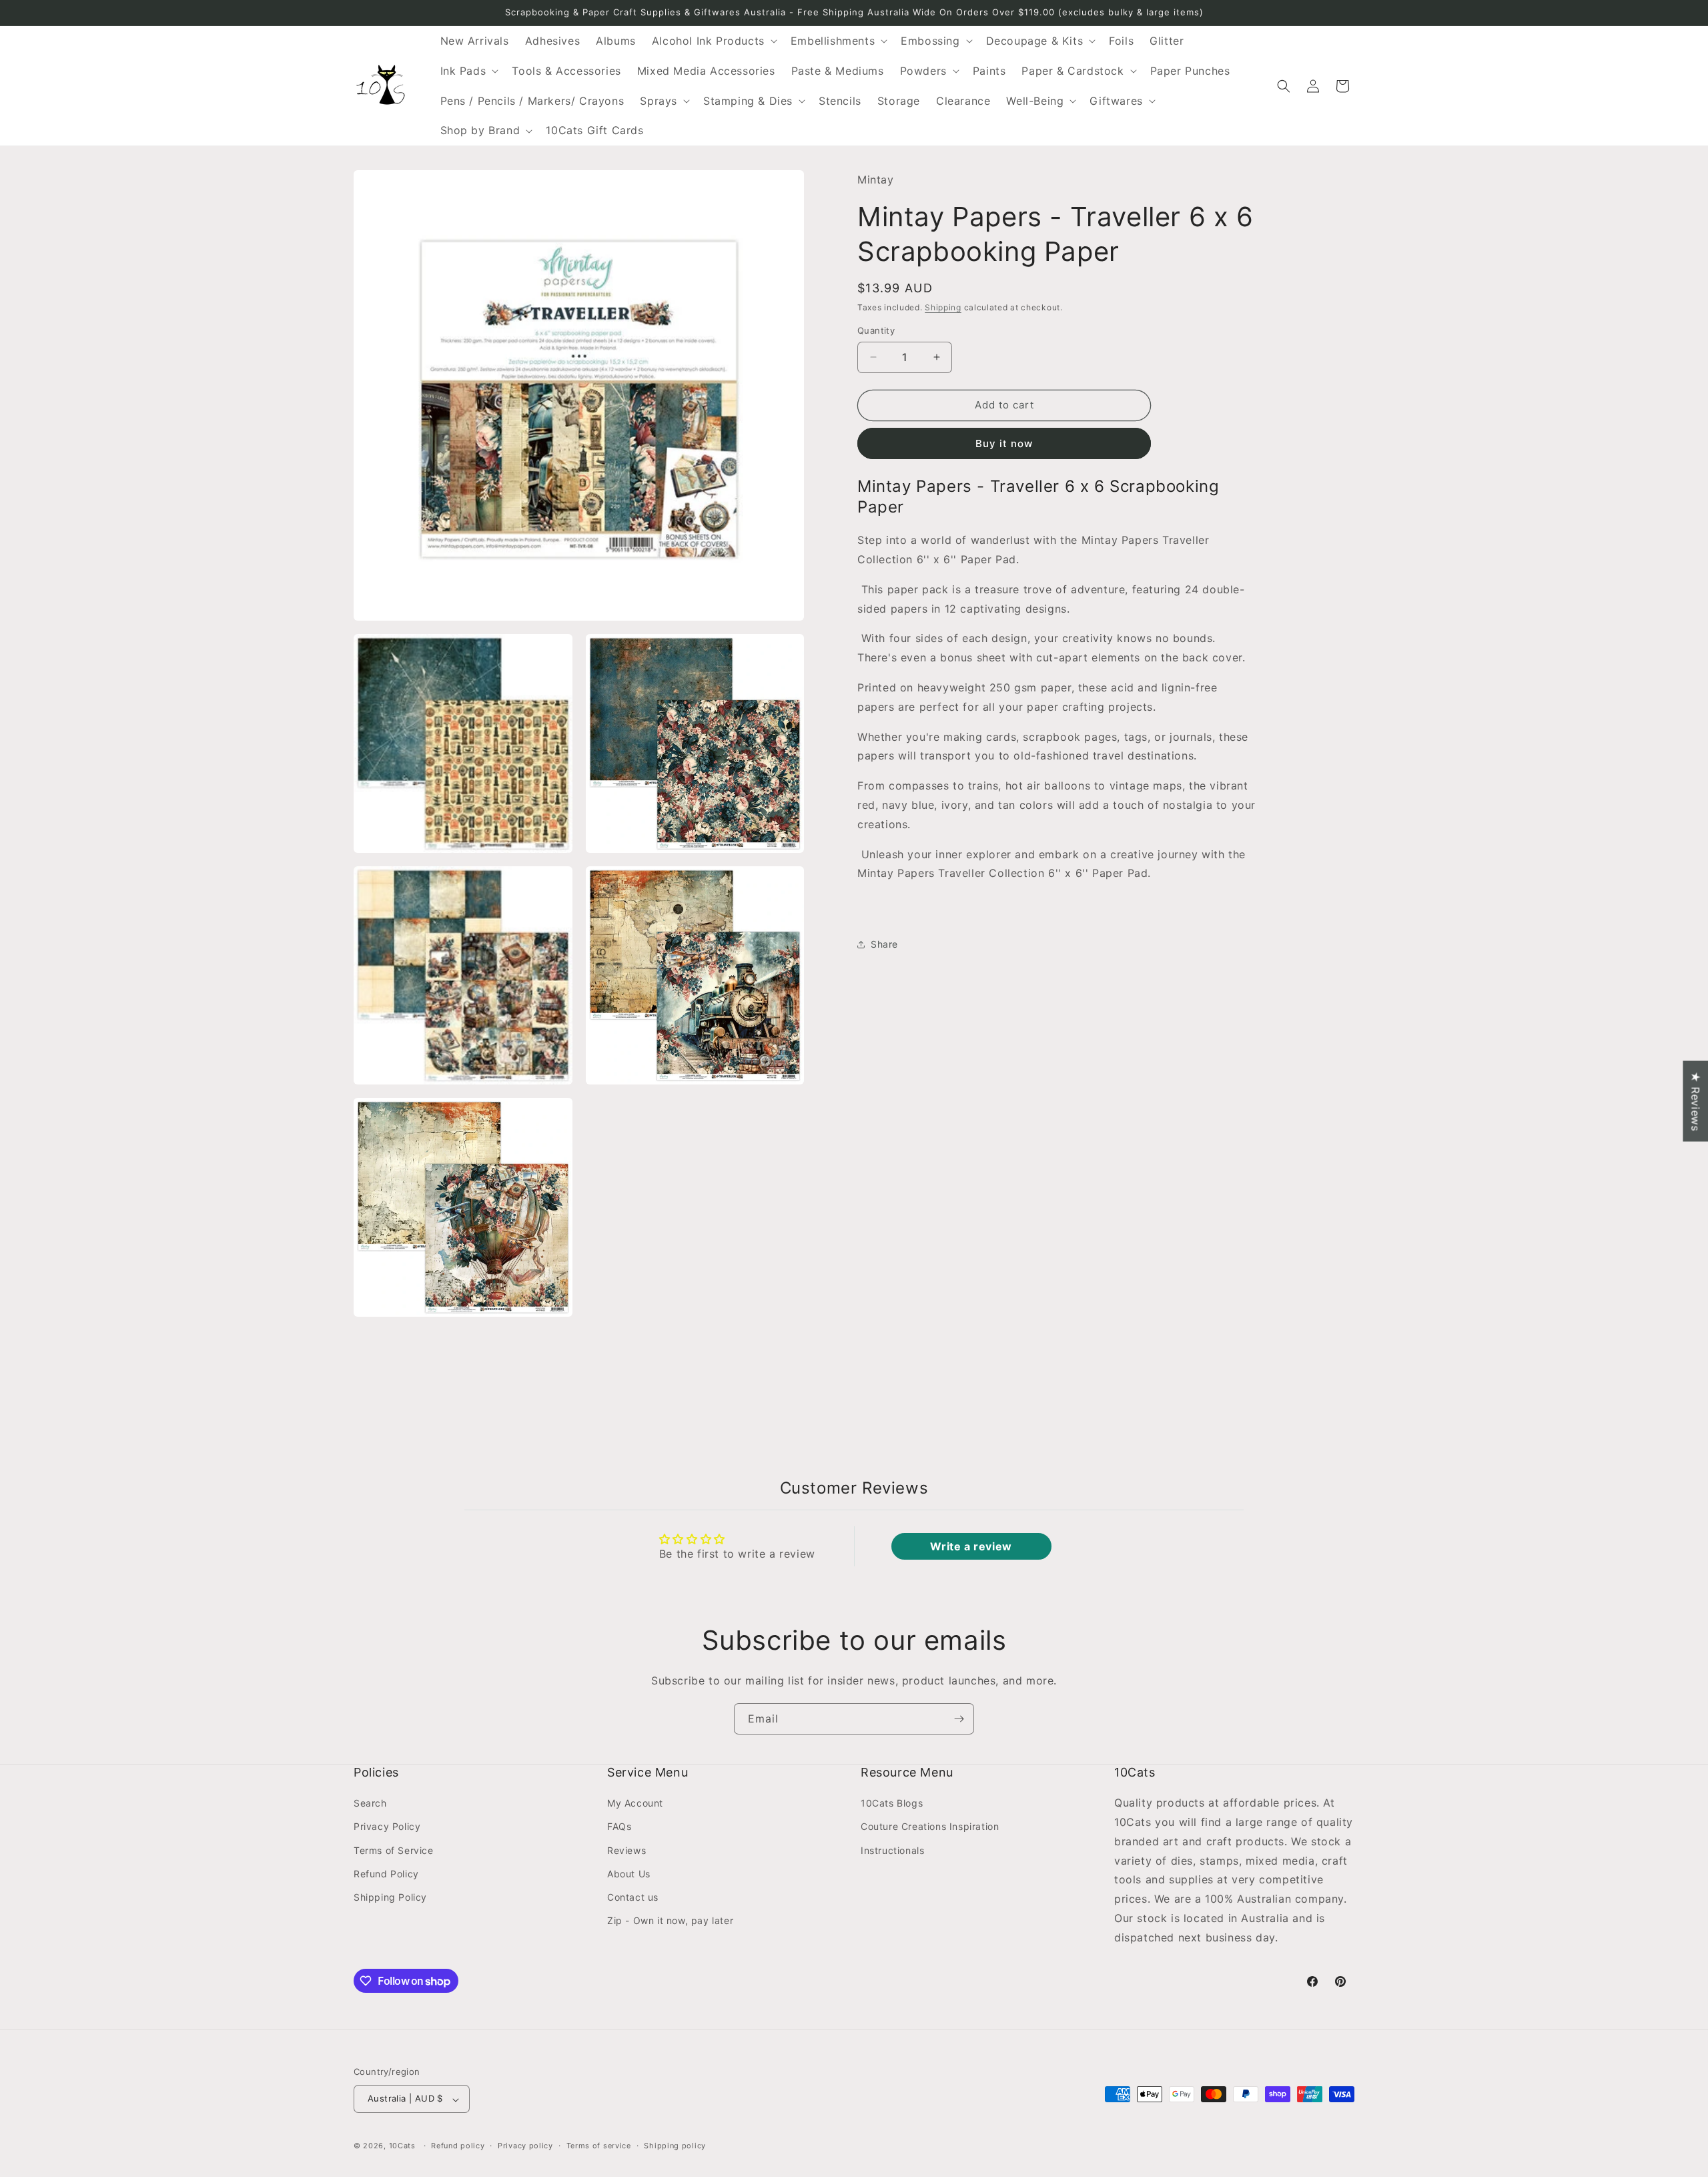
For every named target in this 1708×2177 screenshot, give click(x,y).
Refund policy (458, 2146)
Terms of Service (394, 1850)
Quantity (876, 330)
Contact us (633, 1897)
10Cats (402, 2146)
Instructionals (892, 1850)
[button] (713, 41)
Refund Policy (386, 1874)
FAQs (619, 1827)
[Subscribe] (959, 1719)
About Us (629, 1874)
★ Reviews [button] (1695, 1101)
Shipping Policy (390, 1897)
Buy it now (1004, 443)
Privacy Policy (387, 1827)
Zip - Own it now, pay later (670, 1921)
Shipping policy (675, 2146)
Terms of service (599, 2146)
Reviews (626, 1850)
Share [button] (884, 944)
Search (370, 1804)
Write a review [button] (971, 1546)
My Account (635, 1804)
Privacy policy (525, 2146)
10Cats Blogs (892, 1804)
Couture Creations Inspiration (930, 1827)
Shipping (943, 307)
